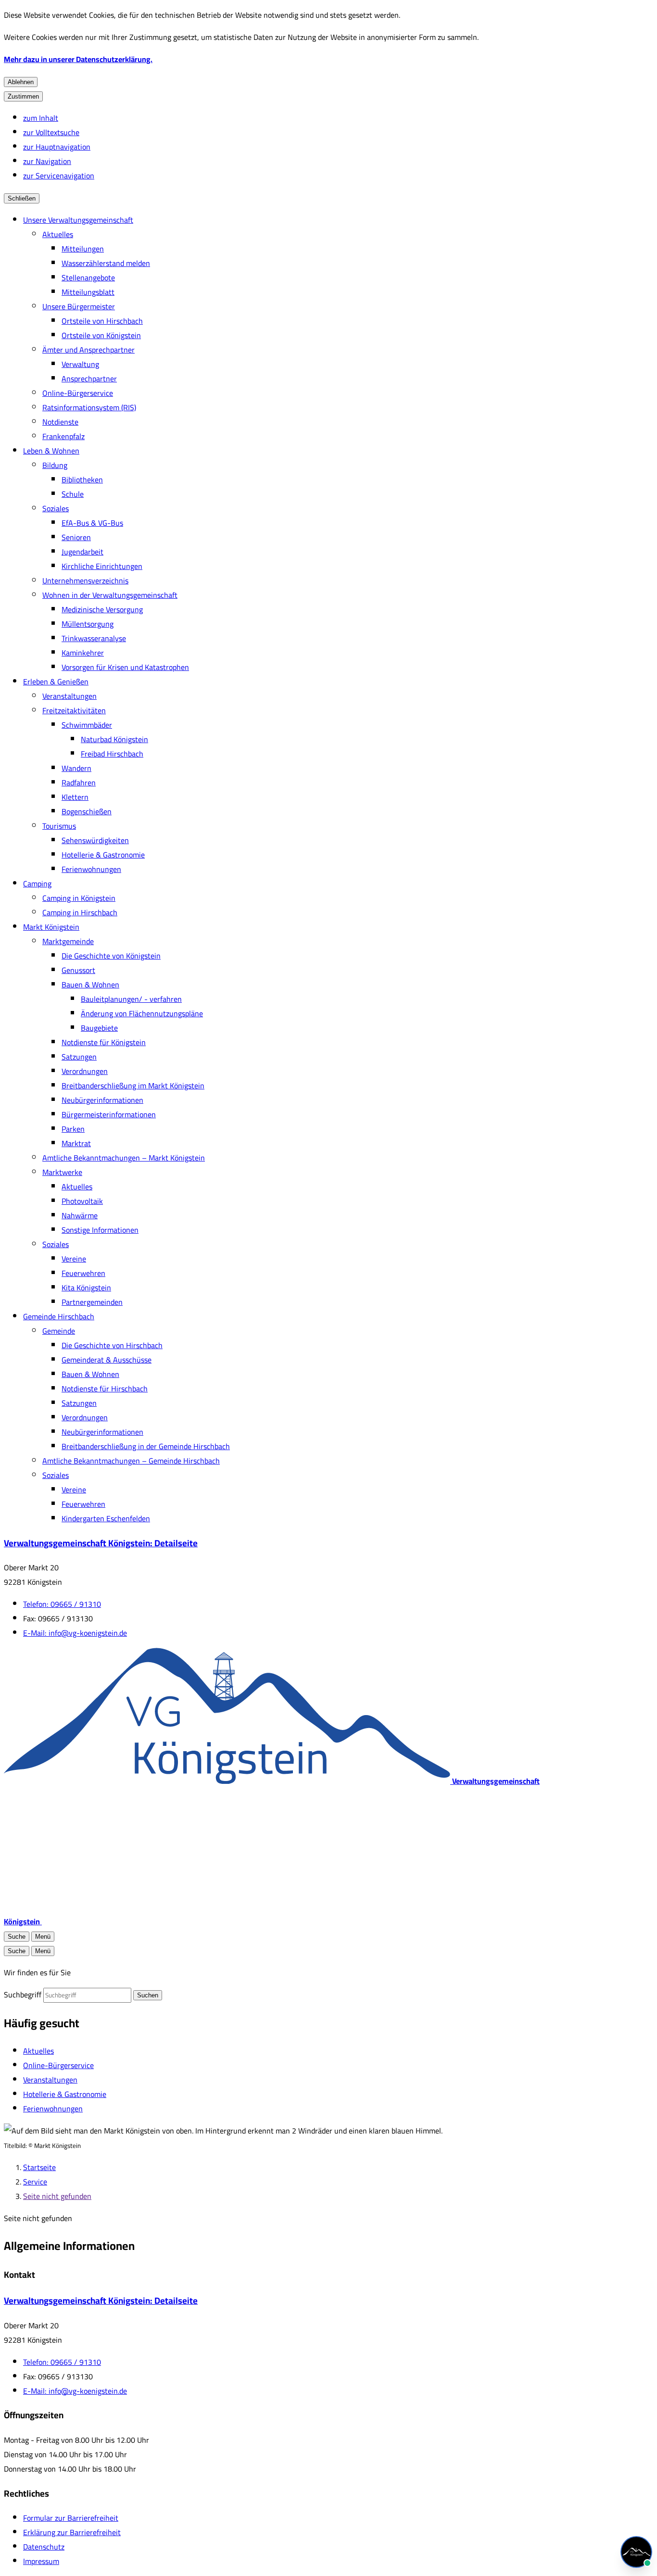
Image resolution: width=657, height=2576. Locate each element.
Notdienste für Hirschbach (105, 1389)
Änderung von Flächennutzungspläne (142, 1013)
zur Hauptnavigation (57, 147)
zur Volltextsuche (51, 132)
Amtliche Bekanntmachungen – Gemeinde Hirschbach (131, 1461)
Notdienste (60, 422)
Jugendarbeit (82, 552)
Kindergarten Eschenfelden (106, 1518)
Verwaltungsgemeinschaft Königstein (101, 1543)
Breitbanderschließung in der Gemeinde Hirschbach (146, 1446)
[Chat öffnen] (636, 2552)
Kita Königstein (86, 1288)
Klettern (75, 797)
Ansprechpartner (89, 379)
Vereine (74, 1259)
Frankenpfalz (63, 436)
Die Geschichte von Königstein (111, 956)
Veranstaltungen (69, 696)
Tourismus (59, 826)
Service (35, 2182)
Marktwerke (62, 1172)
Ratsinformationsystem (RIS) (89, 407)
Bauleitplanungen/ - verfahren (131, 999)
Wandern (76, 768)
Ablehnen (21, 82)
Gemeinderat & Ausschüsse (107, 1360)
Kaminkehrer (83, 653)
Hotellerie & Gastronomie (103, 855)
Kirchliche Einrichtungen (102, 566)
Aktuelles (58, 234)
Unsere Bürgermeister (79, 306)
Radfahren (79, 783)
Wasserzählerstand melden (106, 263)
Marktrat (76, 1143)
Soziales (56, 508)
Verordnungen (85, 1071)
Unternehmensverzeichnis (85, 581)
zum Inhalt (41, 118)
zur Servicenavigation (59, 176)
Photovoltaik (82, 1201)
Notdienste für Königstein (104, 1042)
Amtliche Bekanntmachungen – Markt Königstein (124, 1158)
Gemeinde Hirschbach (59, 1316)
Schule (73, 494)
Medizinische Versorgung (102, 609)
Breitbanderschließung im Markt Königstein (133, 1086)
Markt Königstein (51, 927)
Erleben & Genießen (56, 682)
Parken (73, 1129)
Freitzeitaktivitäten (74, 710)
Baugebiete (99, 1028)
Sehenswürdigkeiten (95, 840)
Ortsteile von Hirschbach (102, 321)
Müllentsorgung (88, 624)
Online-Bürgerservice (78, 393)
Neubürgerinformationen (102, 1100)
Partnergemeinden (92, 1302)
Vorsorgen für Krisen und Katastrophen (125, 667)
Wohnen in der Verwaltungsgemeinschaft (110, 595)
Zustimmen (23, 96)
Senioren (76, 537)
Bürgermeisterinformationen (109, 1114)
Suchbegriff (23, 1995)
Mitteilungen (83, 249)
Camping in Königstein (79, 898)
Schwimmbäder (87, 725)
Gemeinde (59, 1331)
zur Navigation (47, 161)
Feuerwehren (83, 1273)
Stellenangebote (88, 278)
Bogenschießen (87, 811)
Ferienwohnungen (91, 869)
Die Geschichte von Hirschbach (112, 1345)
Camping (37, 884)
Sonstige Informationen (100, 1230)
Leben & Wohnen (51, 451)
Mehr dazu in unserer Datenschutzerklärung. (78, 59)
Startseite (39, 2167)
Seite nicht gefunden (57, 2196)
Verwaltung (80, 364)
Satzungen (79, 1057)
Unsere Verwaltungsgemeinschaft (78, 220)
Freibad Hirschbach (112, 754)
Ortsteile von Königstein (101, 335)
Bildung (55, 465)
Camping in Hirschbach (80, 912)
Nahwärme (80, 1215)
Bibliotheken (82, 480)
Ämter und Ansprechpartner (88, 350)
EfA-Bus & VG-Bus (92, 523)
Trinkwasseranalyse (94, 638)
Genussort (78, 970)
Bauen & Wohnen (90, 985)
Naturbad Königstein (114, 739)
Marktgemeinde (68, 941)
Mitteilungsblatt (88, 292)
